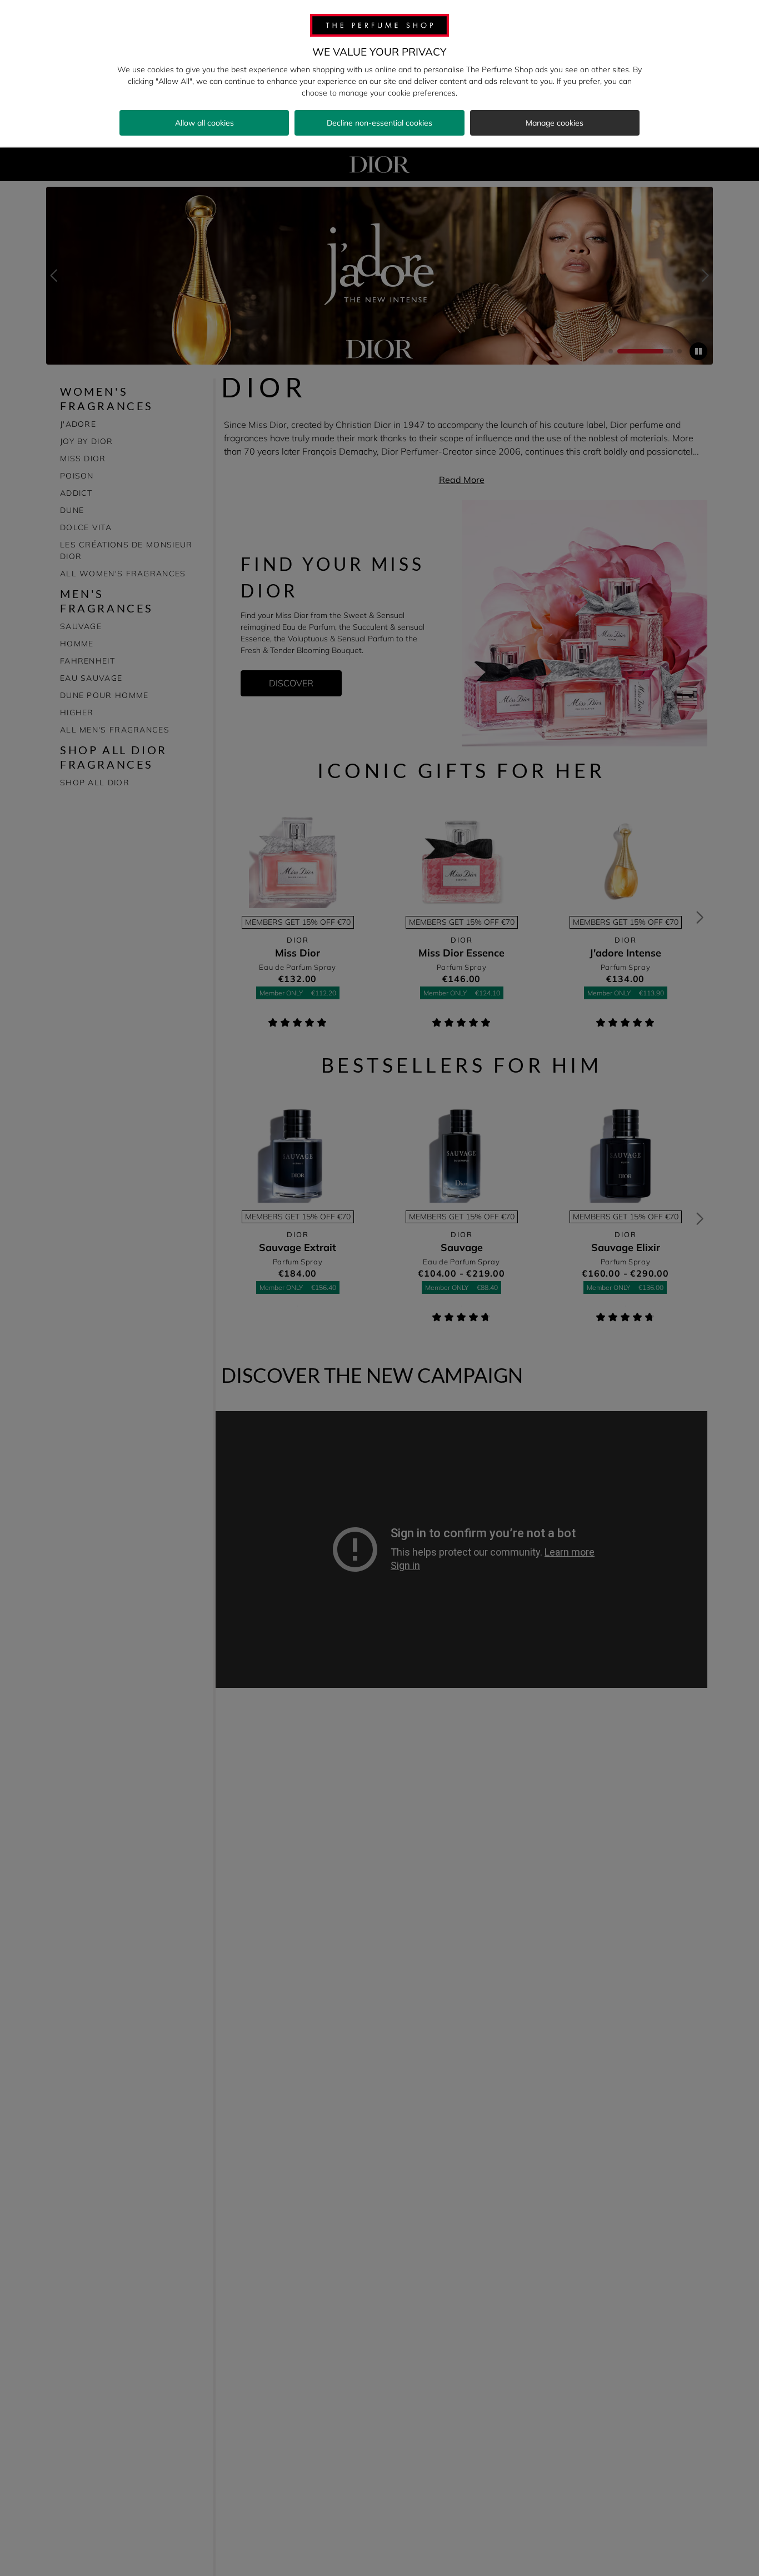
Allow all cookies (204, 123)
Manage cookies (555, 123)
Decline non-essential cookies (379, 123)
